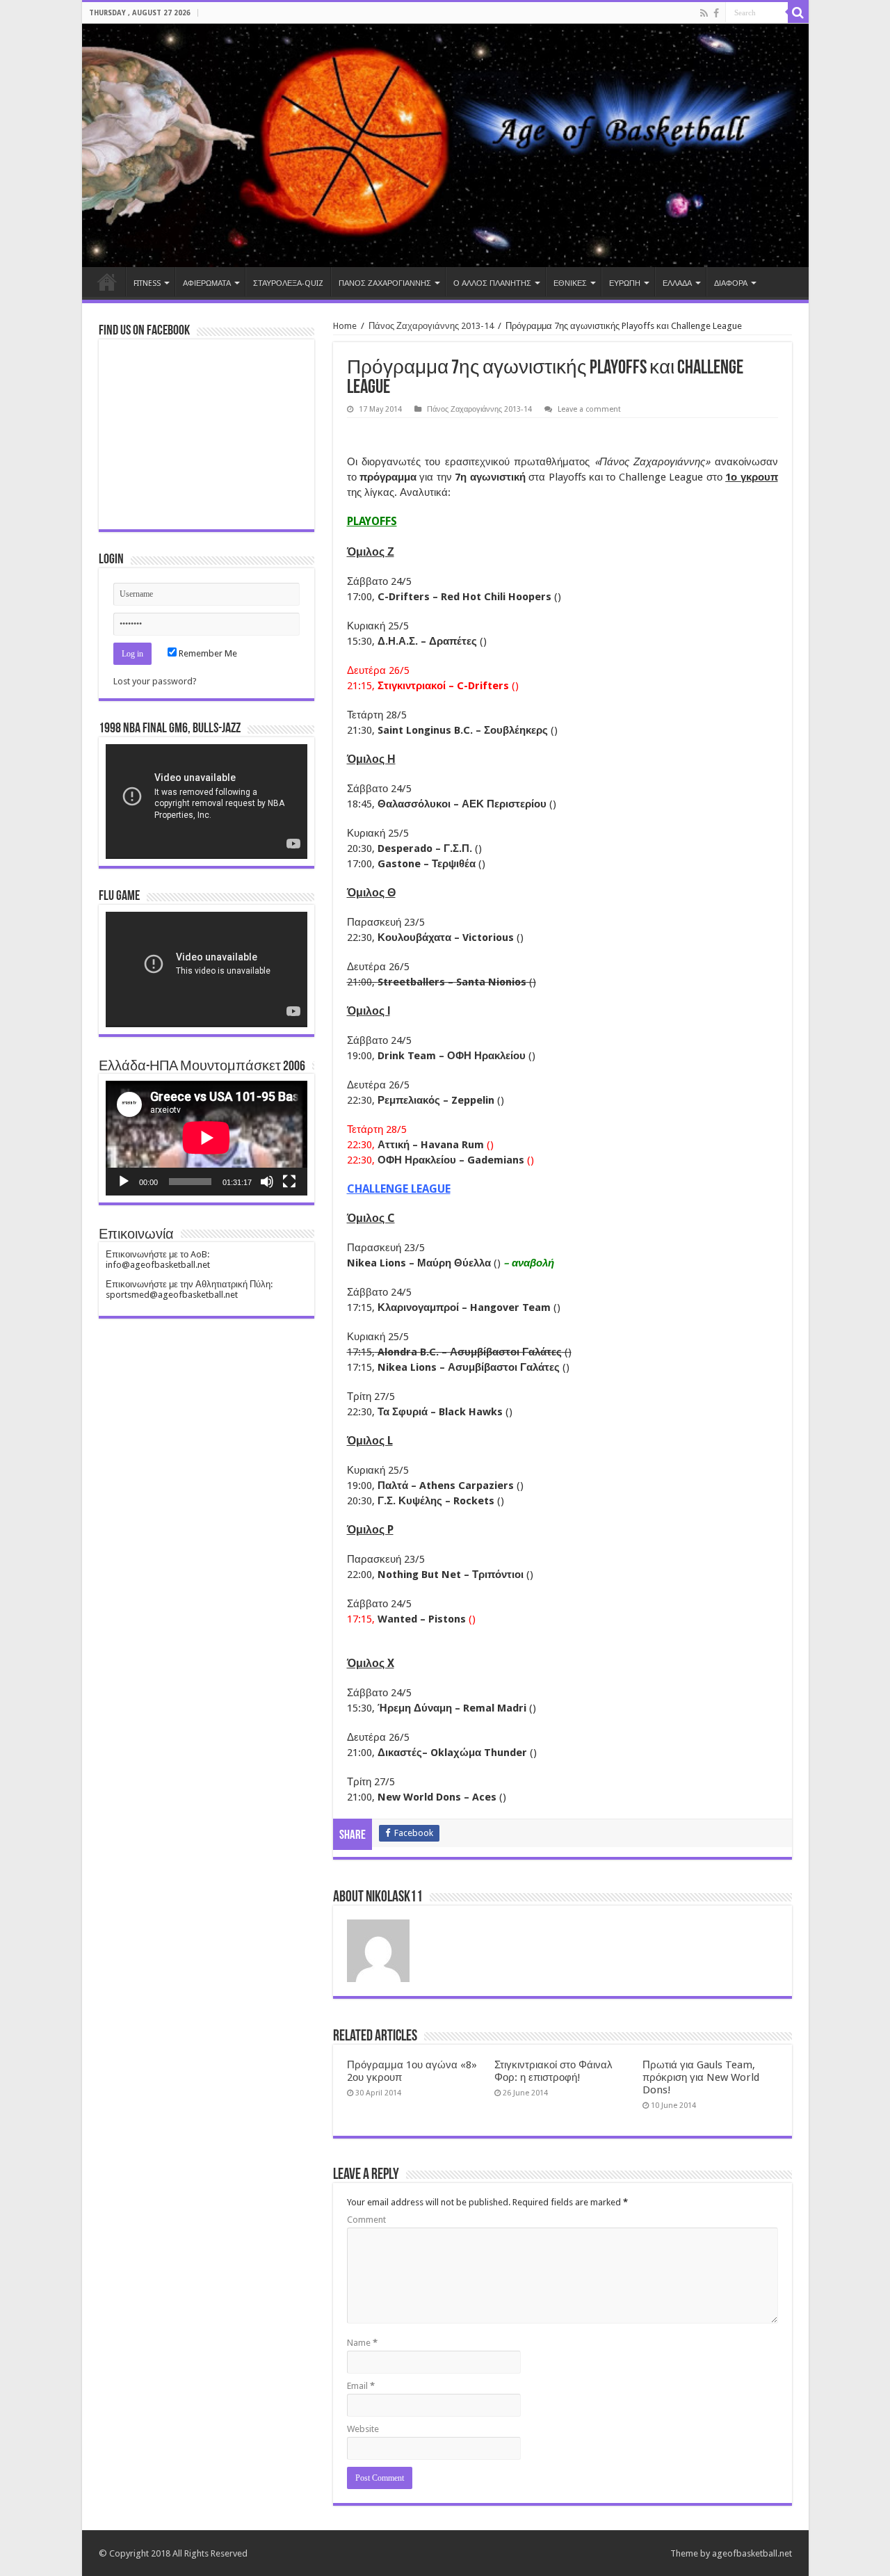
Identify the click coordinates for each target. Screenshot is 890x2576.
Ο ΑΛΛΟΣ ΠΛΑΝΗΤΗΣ (492, 283)
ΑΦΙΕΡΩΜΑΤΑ (207, 283)
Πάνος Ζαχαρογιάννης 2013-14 (431, 326)
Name (362, 2343)
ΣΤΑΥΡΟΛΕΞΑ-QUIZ (288, 283)
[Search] (798, 13)
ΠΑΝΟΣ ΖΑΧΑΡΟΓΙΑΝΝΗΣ (385, 283)
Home (107, 282)
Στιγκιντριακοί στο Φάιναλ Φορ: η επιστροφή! (553, 2071)
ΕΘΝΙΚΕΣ (570, 283)
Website (363, 2429)
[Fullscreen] (289, 1182)
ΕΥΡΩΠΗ (625, 283)
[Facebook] (716, 13)
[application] (207, 802)
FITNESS (147, 283)
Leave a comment (589, 409)
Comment (366, 2220)
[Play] (124, 1182)
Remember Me (207, 653)
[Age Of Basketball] (445, 145)
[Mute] (267, 1182)
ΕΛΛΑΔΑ (677, 283)
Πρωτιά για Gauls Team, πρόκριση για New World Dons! (701, 2077)
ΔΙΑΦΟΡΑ (731, 283)
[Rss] (704, 13)
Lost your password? (155, 681)
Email (361, 2386)
